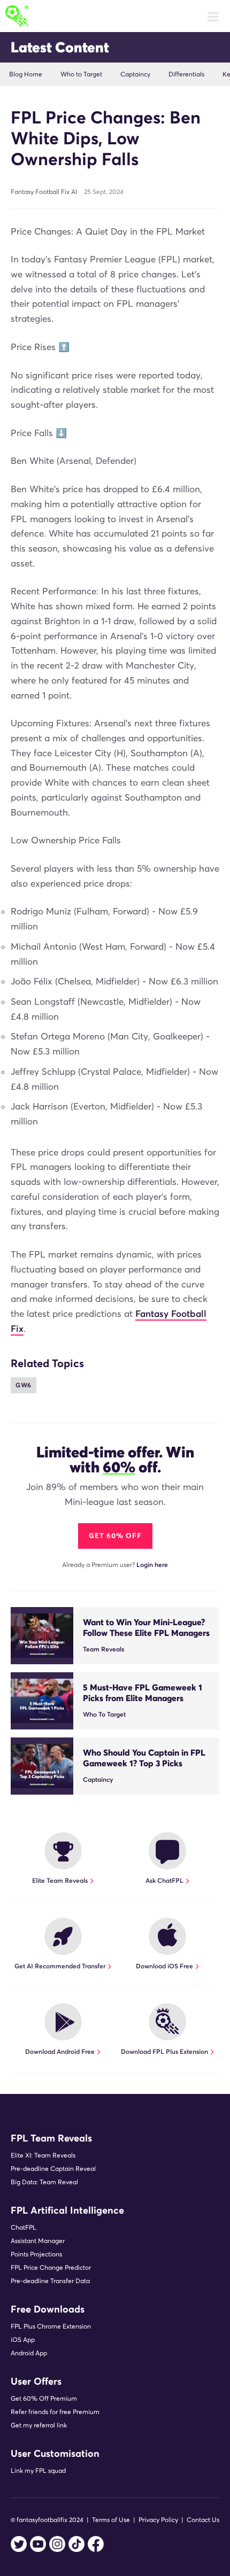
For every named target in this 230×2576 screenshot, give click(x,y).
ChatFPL (24, 2227)
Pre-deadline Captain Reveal (53, 2168)
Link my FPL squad (38, 2470)
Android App (29, 2353)
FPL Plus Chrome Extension (51, 2326)
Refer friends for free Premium (55, 2412)
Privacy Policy (158, 2520)
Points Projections (36, 2254)
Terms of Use (111, 2520)
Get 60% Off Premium (44, 2398)
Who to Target (81, 74)
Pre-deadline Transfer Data (50, 2281)
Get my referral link (39, 2425)
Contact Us (203, 2520)
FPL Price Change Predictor (51, 2267)
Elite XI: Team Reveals (43, 2155)
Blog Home (26, 74)
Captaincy (135, 74)
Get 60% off (115, 1536)
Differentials (186, 74)
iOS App (23, 2340)
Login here (152, 1565)
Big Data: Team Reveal (44, 2182)
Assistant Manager (38, 2241)
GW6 (24, 1385)
